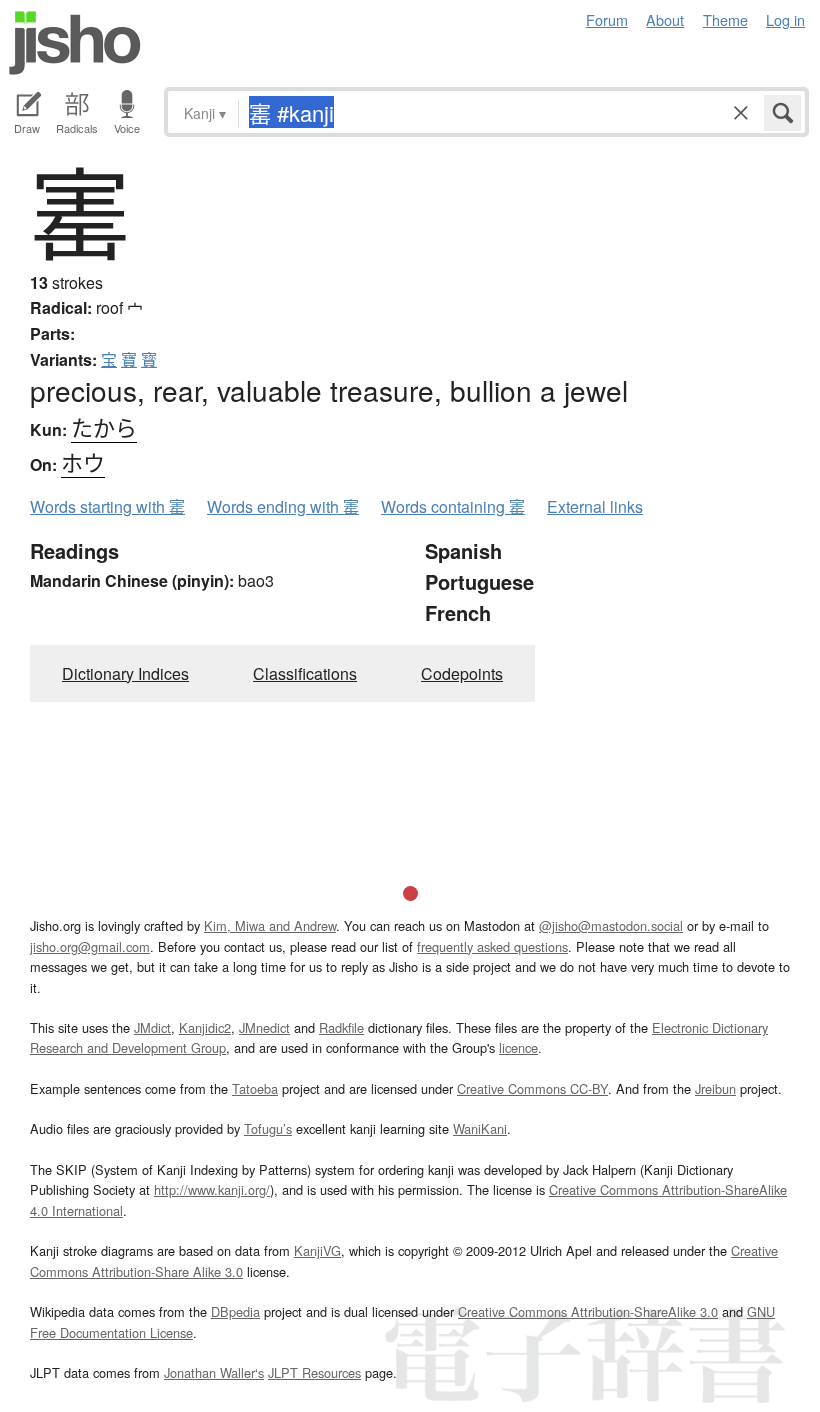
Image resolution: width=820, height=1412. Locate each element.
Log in (785, 19)
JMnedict (264, 1027)
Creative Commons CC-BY (532, 1088)
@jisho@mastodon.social (611, 925)
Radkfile (341, 1027)
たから (104, 426)
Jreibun (715, 1088)
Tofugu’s (268, 1128)
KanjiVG (317, 1250)
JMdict (152, 1027)
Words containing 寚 (453, 506)
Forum (607, 19)
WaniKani (480, 1128)
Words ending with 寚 (283, 506)
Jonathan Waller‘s (214, 1372)
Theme (725, 19)
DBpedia (235, 1311)
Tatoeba (255, 1088)
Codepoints (462, 673)
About (665, 19)
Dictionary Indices (125, 673)
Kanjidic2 (205, 1027)
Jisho (75, 43)
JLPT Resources (314, 1372)
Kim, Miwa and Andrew (270, 925)
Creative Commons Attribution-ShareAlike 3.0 (588, 1311)
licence (518, 1047)
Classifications (305, 673)
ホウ (83, 461)
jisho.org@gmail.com (90, 946)
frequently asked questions (492, 946)
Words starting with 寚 (107, 506)
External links (595, 506)
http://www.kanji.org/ (212, 1189)
